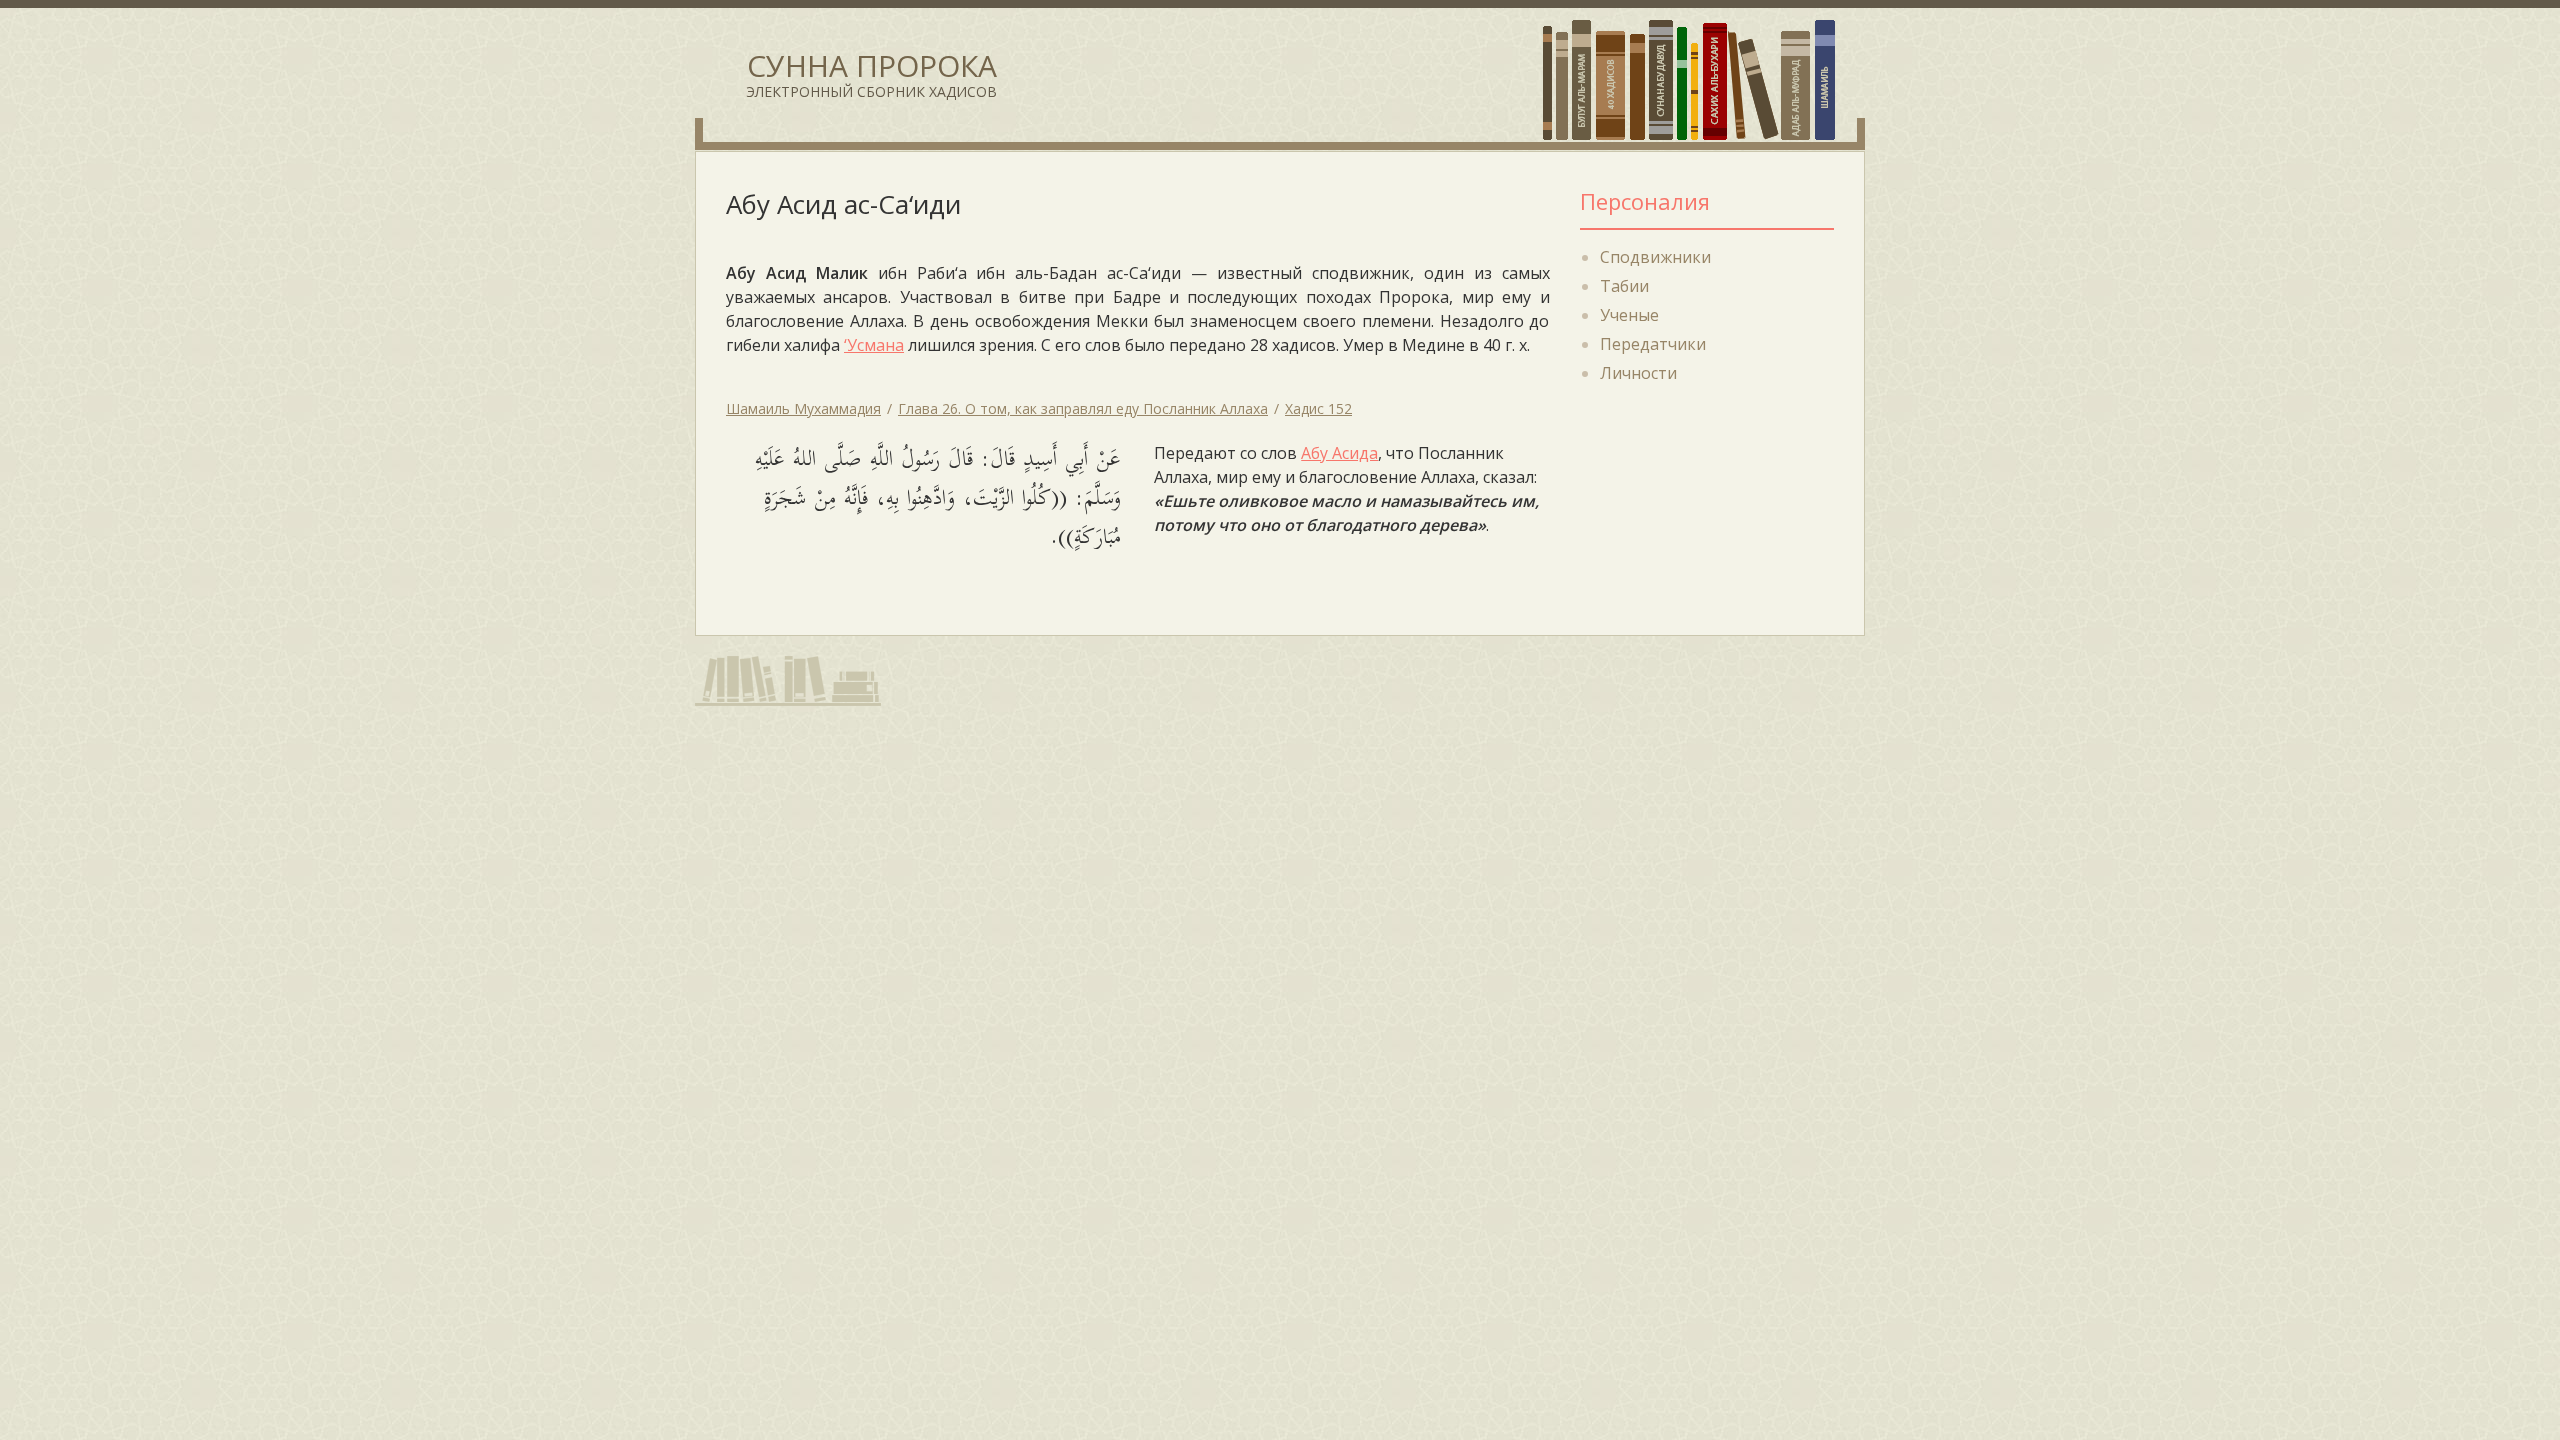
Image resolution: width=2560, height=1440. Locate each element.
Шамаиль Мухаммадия (803, 408)
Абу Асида (1339, 453)
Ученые (1629, 315)
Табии (1624, 286)
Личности (1638, 373)
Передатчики (1653, 344)
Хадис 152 (1318, 408)
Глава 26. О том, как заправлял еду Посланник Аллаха (1083, 408)
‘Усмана (874, 345)
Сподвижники (1655, 257)
